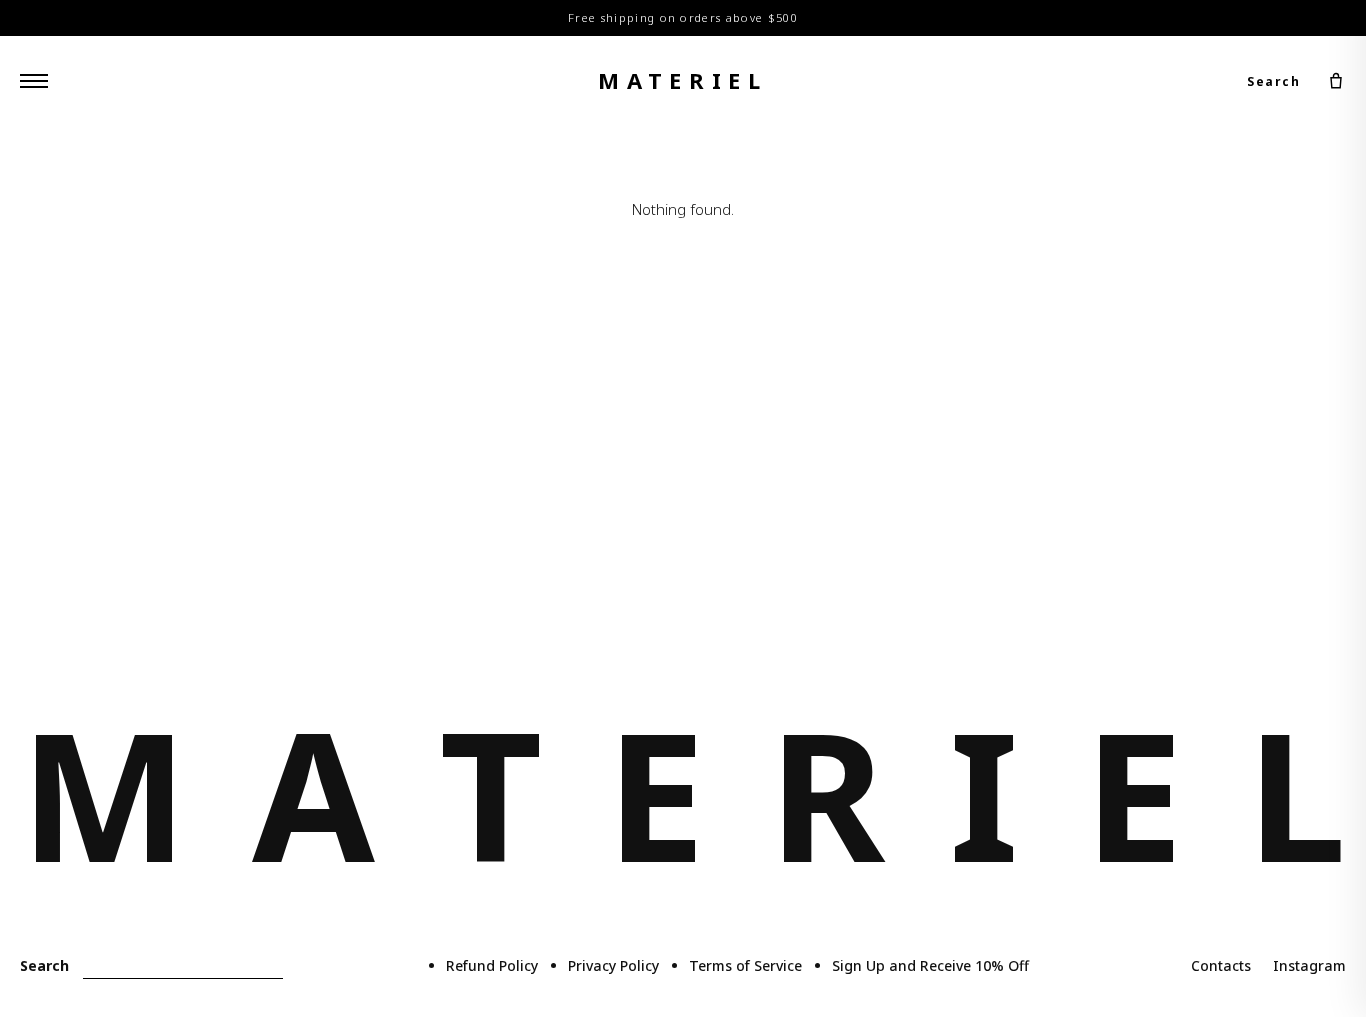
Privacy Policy (613, 965)
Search (1273, 80)
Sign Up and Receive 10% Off (930, 965)
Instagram (1309, 965)
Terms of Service (745, 965)
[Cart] (1336, 81)
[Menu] (34, 81)
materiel (683, 80)
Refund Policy (492, 965)
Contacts (1221, 965)
